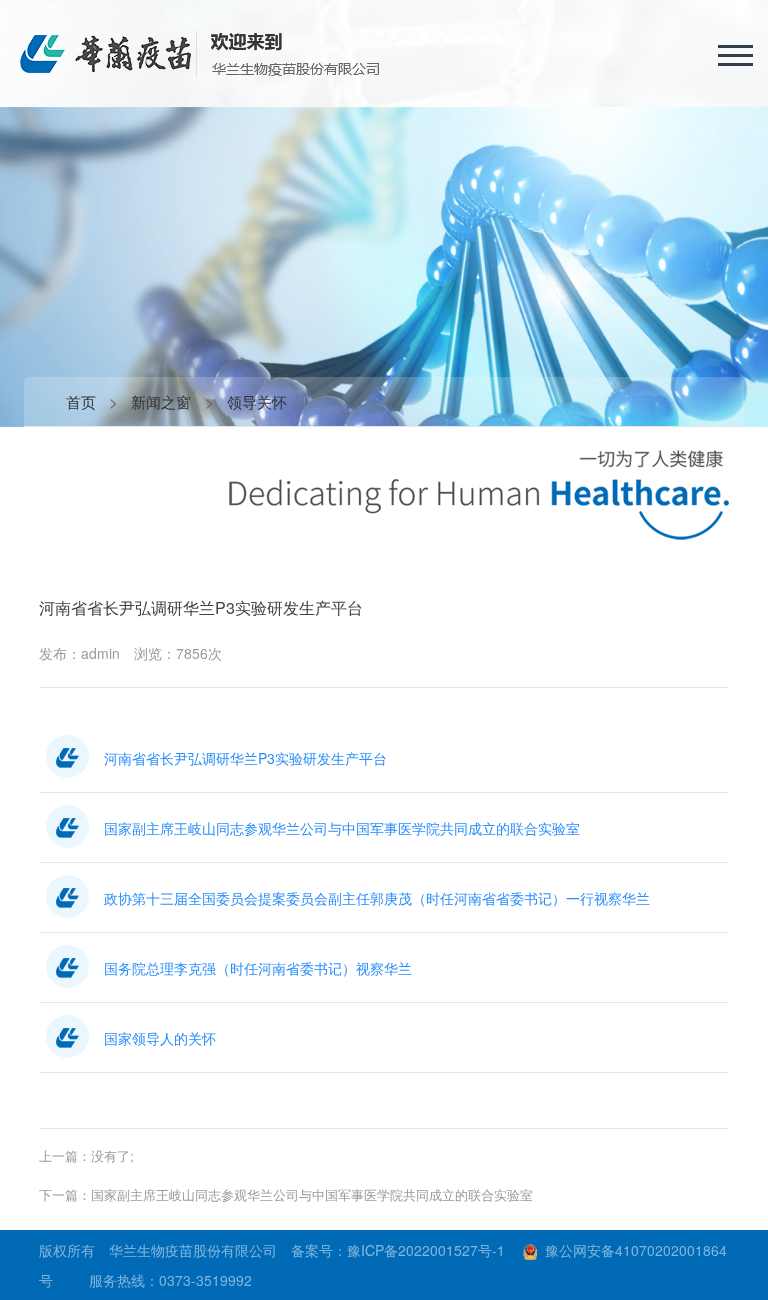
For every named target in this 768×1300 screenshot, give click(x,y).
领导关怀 (257, 401)
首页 (81, 401)
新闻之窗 (161, 401)
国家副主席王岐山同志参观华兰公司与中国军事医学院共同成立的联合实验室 (312, 1194)
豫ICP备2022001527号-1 (426, 1250)
